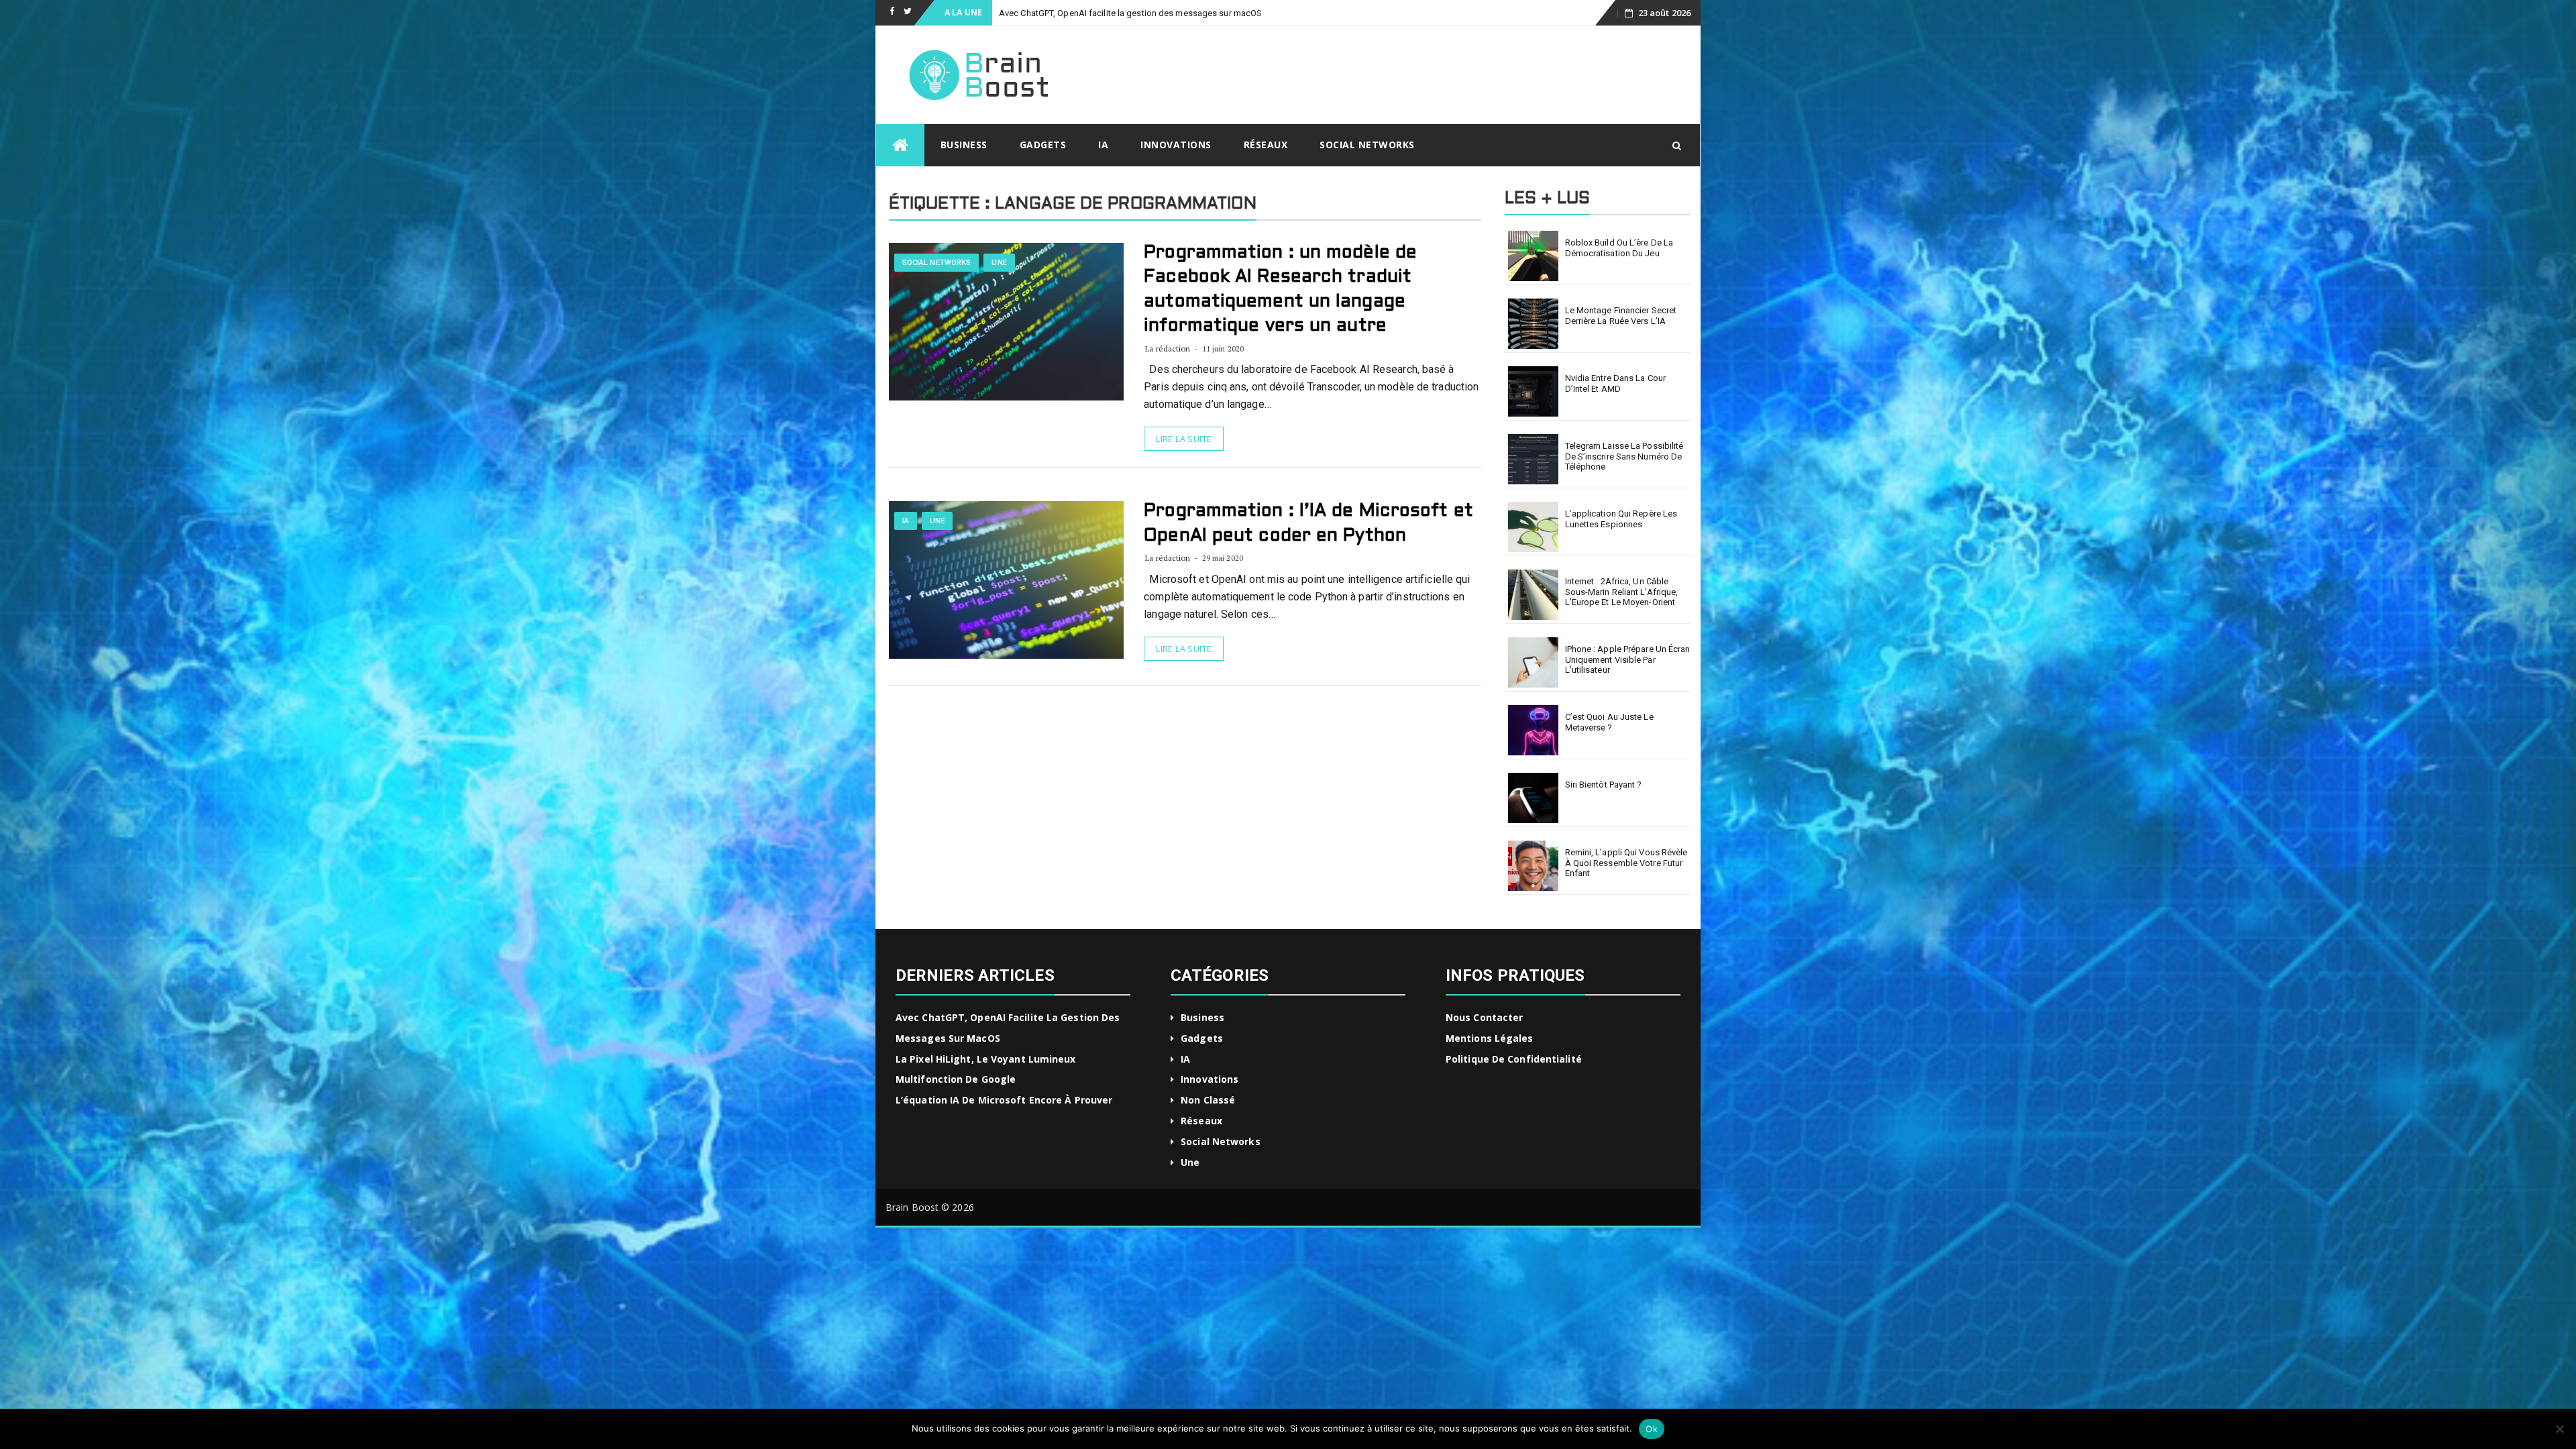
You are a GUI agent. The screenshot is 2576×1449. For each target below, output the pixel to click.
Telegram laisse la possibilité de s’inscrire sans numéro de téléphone (1624, 456)
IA (1103, 145)
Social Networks (1367, 145)
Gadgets (1043, 145)
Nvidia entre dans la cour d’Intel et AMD (1616, 383)
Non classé (1208, 1100)
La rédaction (1168, 348)
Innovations (1176, 145)
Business (964, 145)
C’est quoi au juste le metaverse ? (1609, 722)
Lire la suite (1184, 439)
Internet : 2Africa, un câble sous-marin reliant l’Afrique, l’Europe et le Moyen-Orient (1622, 592)
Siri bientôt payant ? (1604, 785)
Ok (1652, 1429)
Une (999, 263)
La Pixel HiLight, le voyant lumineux (1067, 13)
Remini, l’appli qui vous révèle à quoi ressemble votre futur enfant (1626, 863)
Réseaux (1266, 145)
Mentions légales (1490, 1038)
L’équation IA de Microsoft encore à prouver (1004, 1100)
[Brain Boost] (900, 145)
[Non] (2559, 1429)
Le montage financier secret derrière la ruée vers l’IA (1621, 316)
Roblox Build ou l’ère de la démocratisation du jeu (1619, 248)
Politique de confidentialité (1514, 1059)
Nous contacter (1484, 1017)
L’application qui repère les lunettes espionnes (1621, 519)
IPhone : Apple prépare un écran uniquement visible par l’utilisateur (1628, 659)
